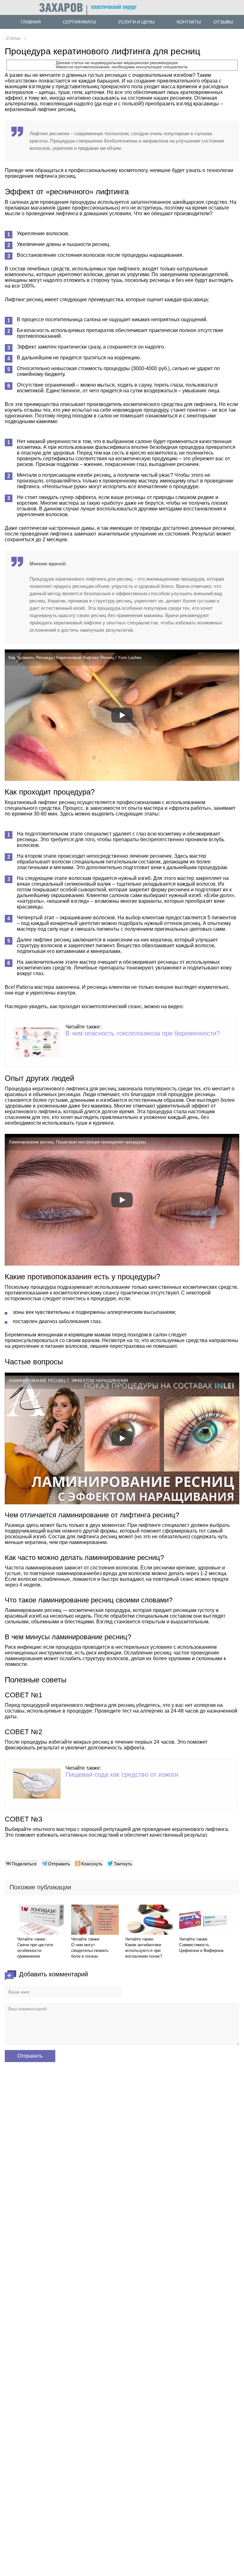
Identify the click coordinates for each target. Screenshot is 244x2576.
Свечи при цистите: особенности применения (36, 1950)
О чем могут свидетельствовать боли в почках (90, 1950)
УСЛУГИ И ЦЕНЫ (136, 22)
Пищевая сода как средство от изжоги (122, 1774)
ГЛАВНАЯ (31, 22)
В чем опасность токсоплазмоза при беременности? (143, 1033)
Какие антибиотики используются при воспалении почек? (144, 1950)
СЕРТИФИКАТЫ (79, 22)
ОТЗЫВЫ (223, 22)
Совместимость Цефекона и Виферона (201, 1948)
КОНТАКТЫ (189, 22)
